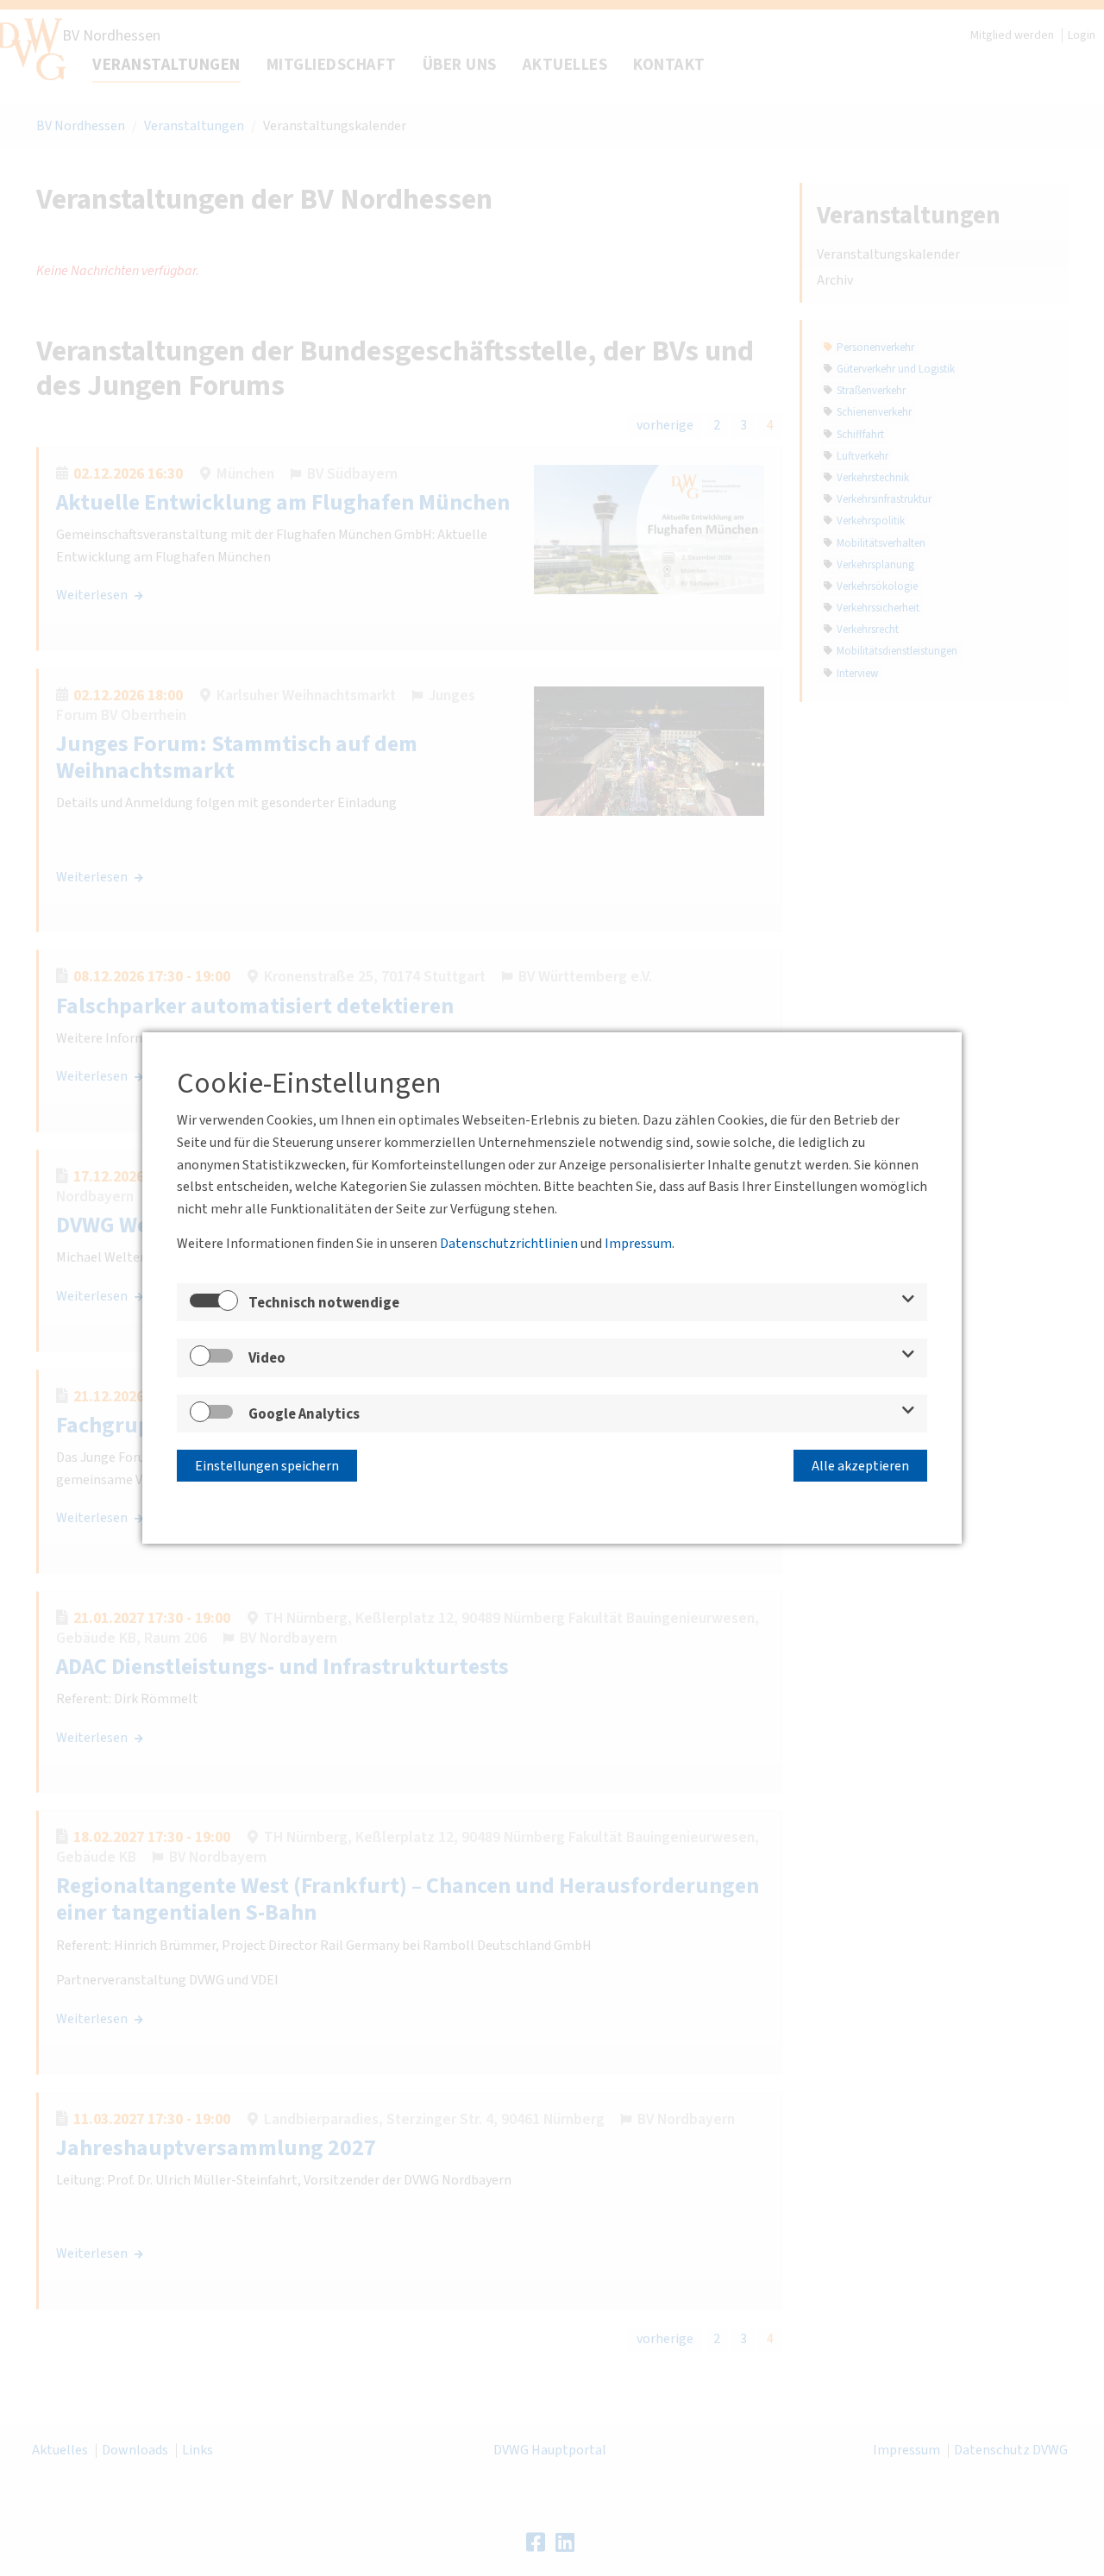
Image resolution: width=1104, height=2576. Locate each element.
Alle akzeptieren (860, 1466)
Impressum (638, 1244)
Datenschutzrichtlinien (509, 1244)
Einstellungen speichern (267, 1466)
